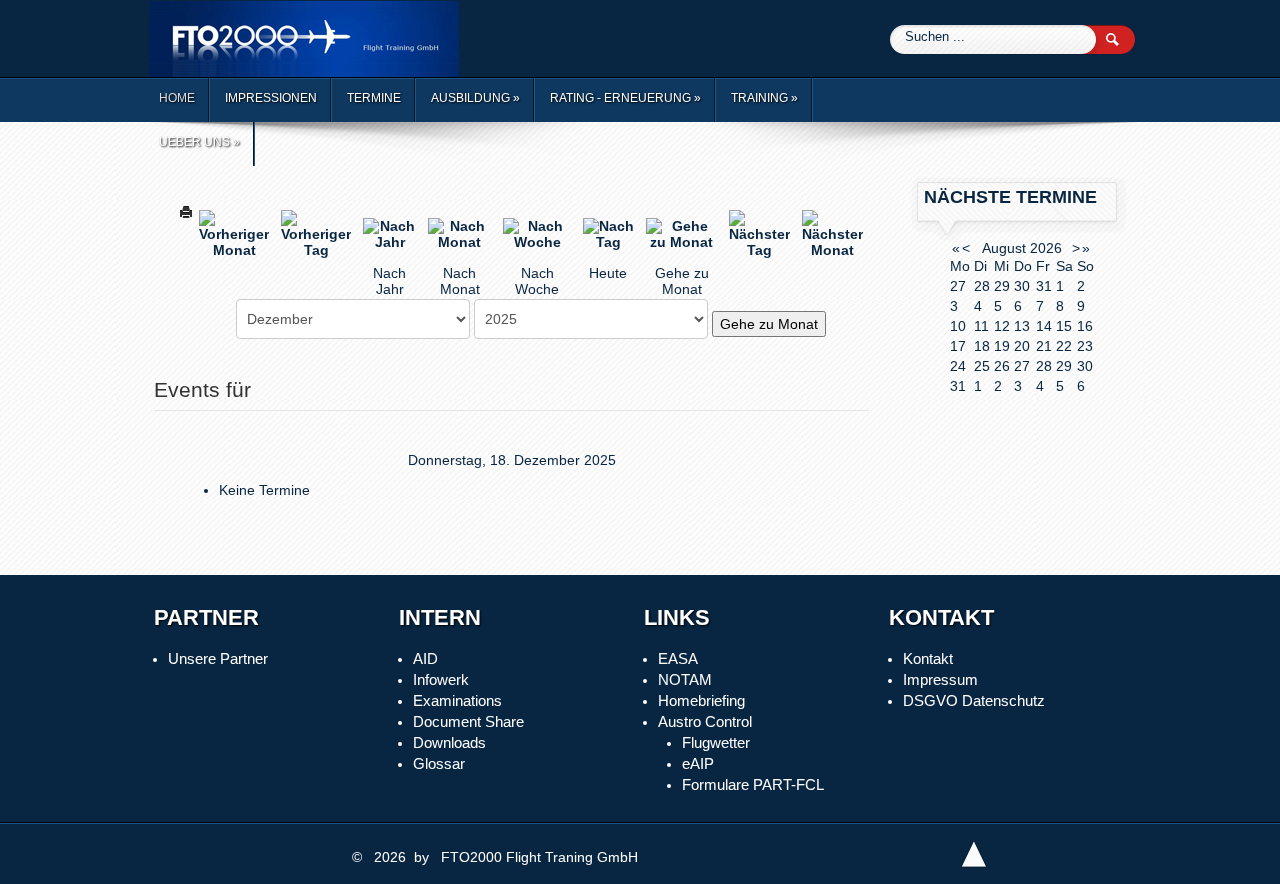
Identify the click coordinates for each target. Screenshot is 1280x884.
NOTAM (685, 679)
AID (425, 658)
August (1004, 248)
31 (958, 386)
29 (1064, 366)
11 (981, 326)
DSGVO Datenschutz (974, 700)
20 (1022, 346)
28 (1044, 366)
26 (1002, 366)
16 (1085, 326)
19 (1002, 346)
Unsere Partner (218, 658)
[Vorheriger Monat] (234, 233)
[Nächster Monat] (832, 233)
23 (1085, 346)
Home (177, 98)
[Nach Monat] (459, 233)
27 (1022, 366)
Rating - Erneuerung (625, 98)
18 (982, 346)
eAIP (698, 763)
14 (1044, 326)
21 (1044, 346)
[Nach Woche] (536, 233)
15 (1064, 326)
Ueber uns (199, 142)
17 (958, 346)
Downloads (449, 742)
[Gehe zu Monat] (681, 233)
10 (958, 326)
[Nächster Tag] (759, 233)
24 (958, 366)
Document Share (468, 721)
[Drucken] (186, 210)
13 (1022, 326)
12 (1002, 326)
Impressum (940, 679)
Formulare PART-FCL (753, 784)
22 (1064, 346)
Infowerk (441, 679)
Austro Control (705, 721)
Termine (374, 98)
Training (764, 98)
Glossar (439, 763)
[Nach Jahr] (389, 233)
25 (982, 366)
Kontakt (928, 658)
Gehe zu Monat (769, 324)
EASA (678, 658)
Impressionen (271, 98)
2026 (1046, 248)
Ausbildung (475, 98)
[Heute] (608, 233)
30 (1085, 366)
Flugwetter (716, 742)
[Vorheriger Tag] (316, 233)
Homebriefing (701, 700)
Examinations (457, 700)
